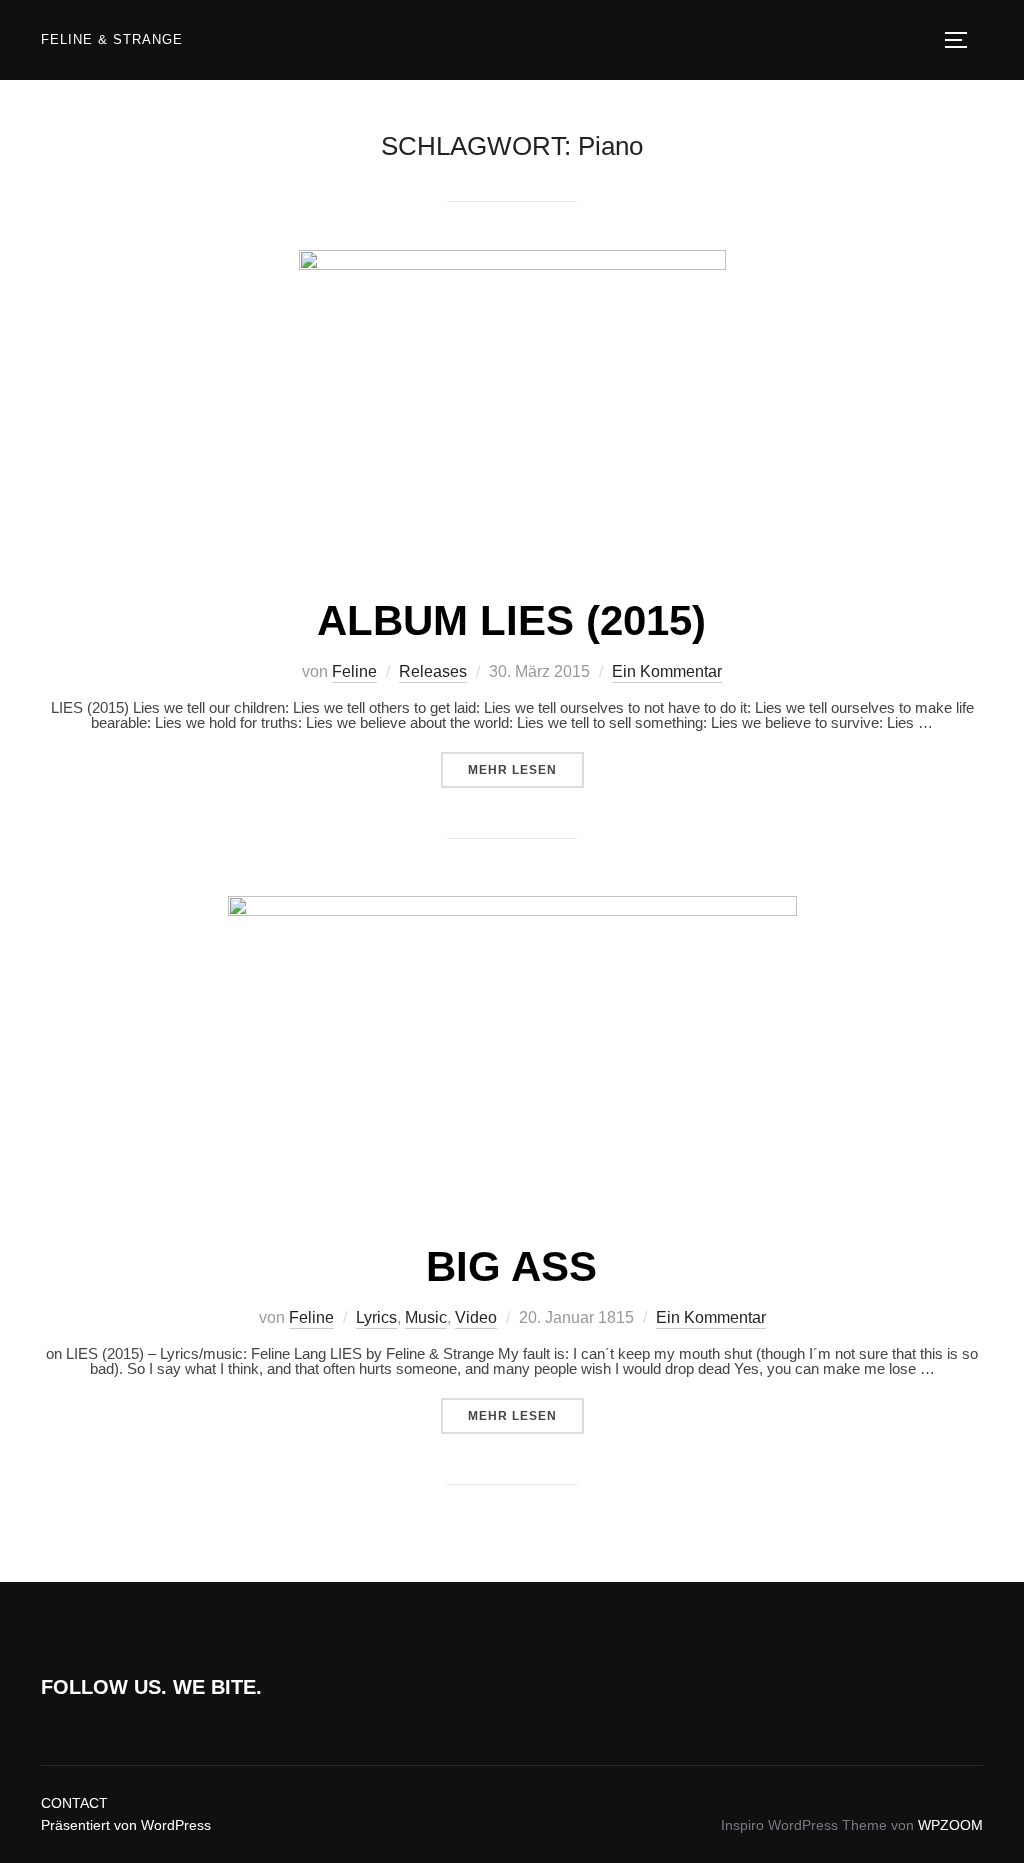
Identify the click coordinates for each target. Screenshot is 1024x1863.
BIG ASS (511, 1266)
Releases (433, 671)
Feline (354, 671)
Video (476, 1317)
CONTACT (74, 1803)
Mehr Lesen (526, 769)
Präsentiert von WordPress (126, 1825)
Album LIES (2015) (511, 620)
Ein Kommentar (667, 671)
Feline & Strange (112, 39)
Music (426, 1317)
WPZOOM (950, 1825)
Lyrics (376, 1317)
